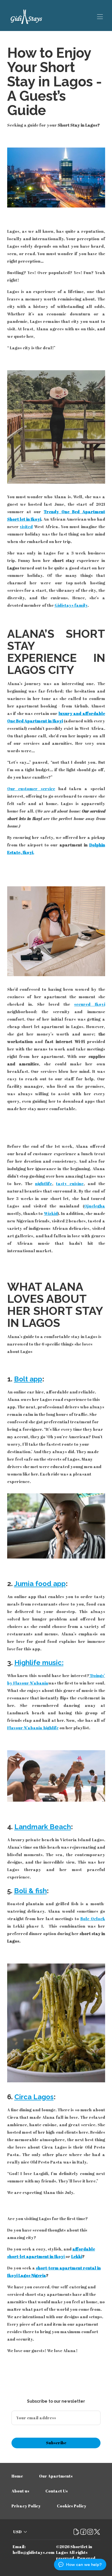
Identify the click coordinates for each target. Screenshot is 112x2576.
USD (17, 2532)
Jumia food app (40, 1584)
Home (17, 2476)
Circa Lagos (34, 2097)
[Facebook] (83, 2532)
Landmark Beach (43, 1827)
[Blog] (76, 2532)
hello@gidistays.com (34, 2552)
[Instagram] (90, 2532)
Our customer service (31, 789)
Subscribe (56, 2443)
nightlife (44, 1184)
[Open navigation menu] (100, 17)
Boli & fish (30, 1891)
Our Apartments (56, 2476)
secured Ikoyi (89, 1004)
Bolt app (28, 1379)
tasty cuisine (70, 1184)
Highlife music (38, 1663)
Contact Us (57, 2491)
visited (26, 527)
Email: (19, 2547)
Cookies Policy (72, 2506)
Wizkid (51, 1213)
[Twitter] (97, 2532)
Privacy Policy (26, 2506)
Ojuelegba (95, 1206)
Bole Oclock (93, 1919)
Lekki (77, 2256)
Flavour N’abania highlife (33, 1728)
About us (20, 2491)
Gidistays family (71, 605)
